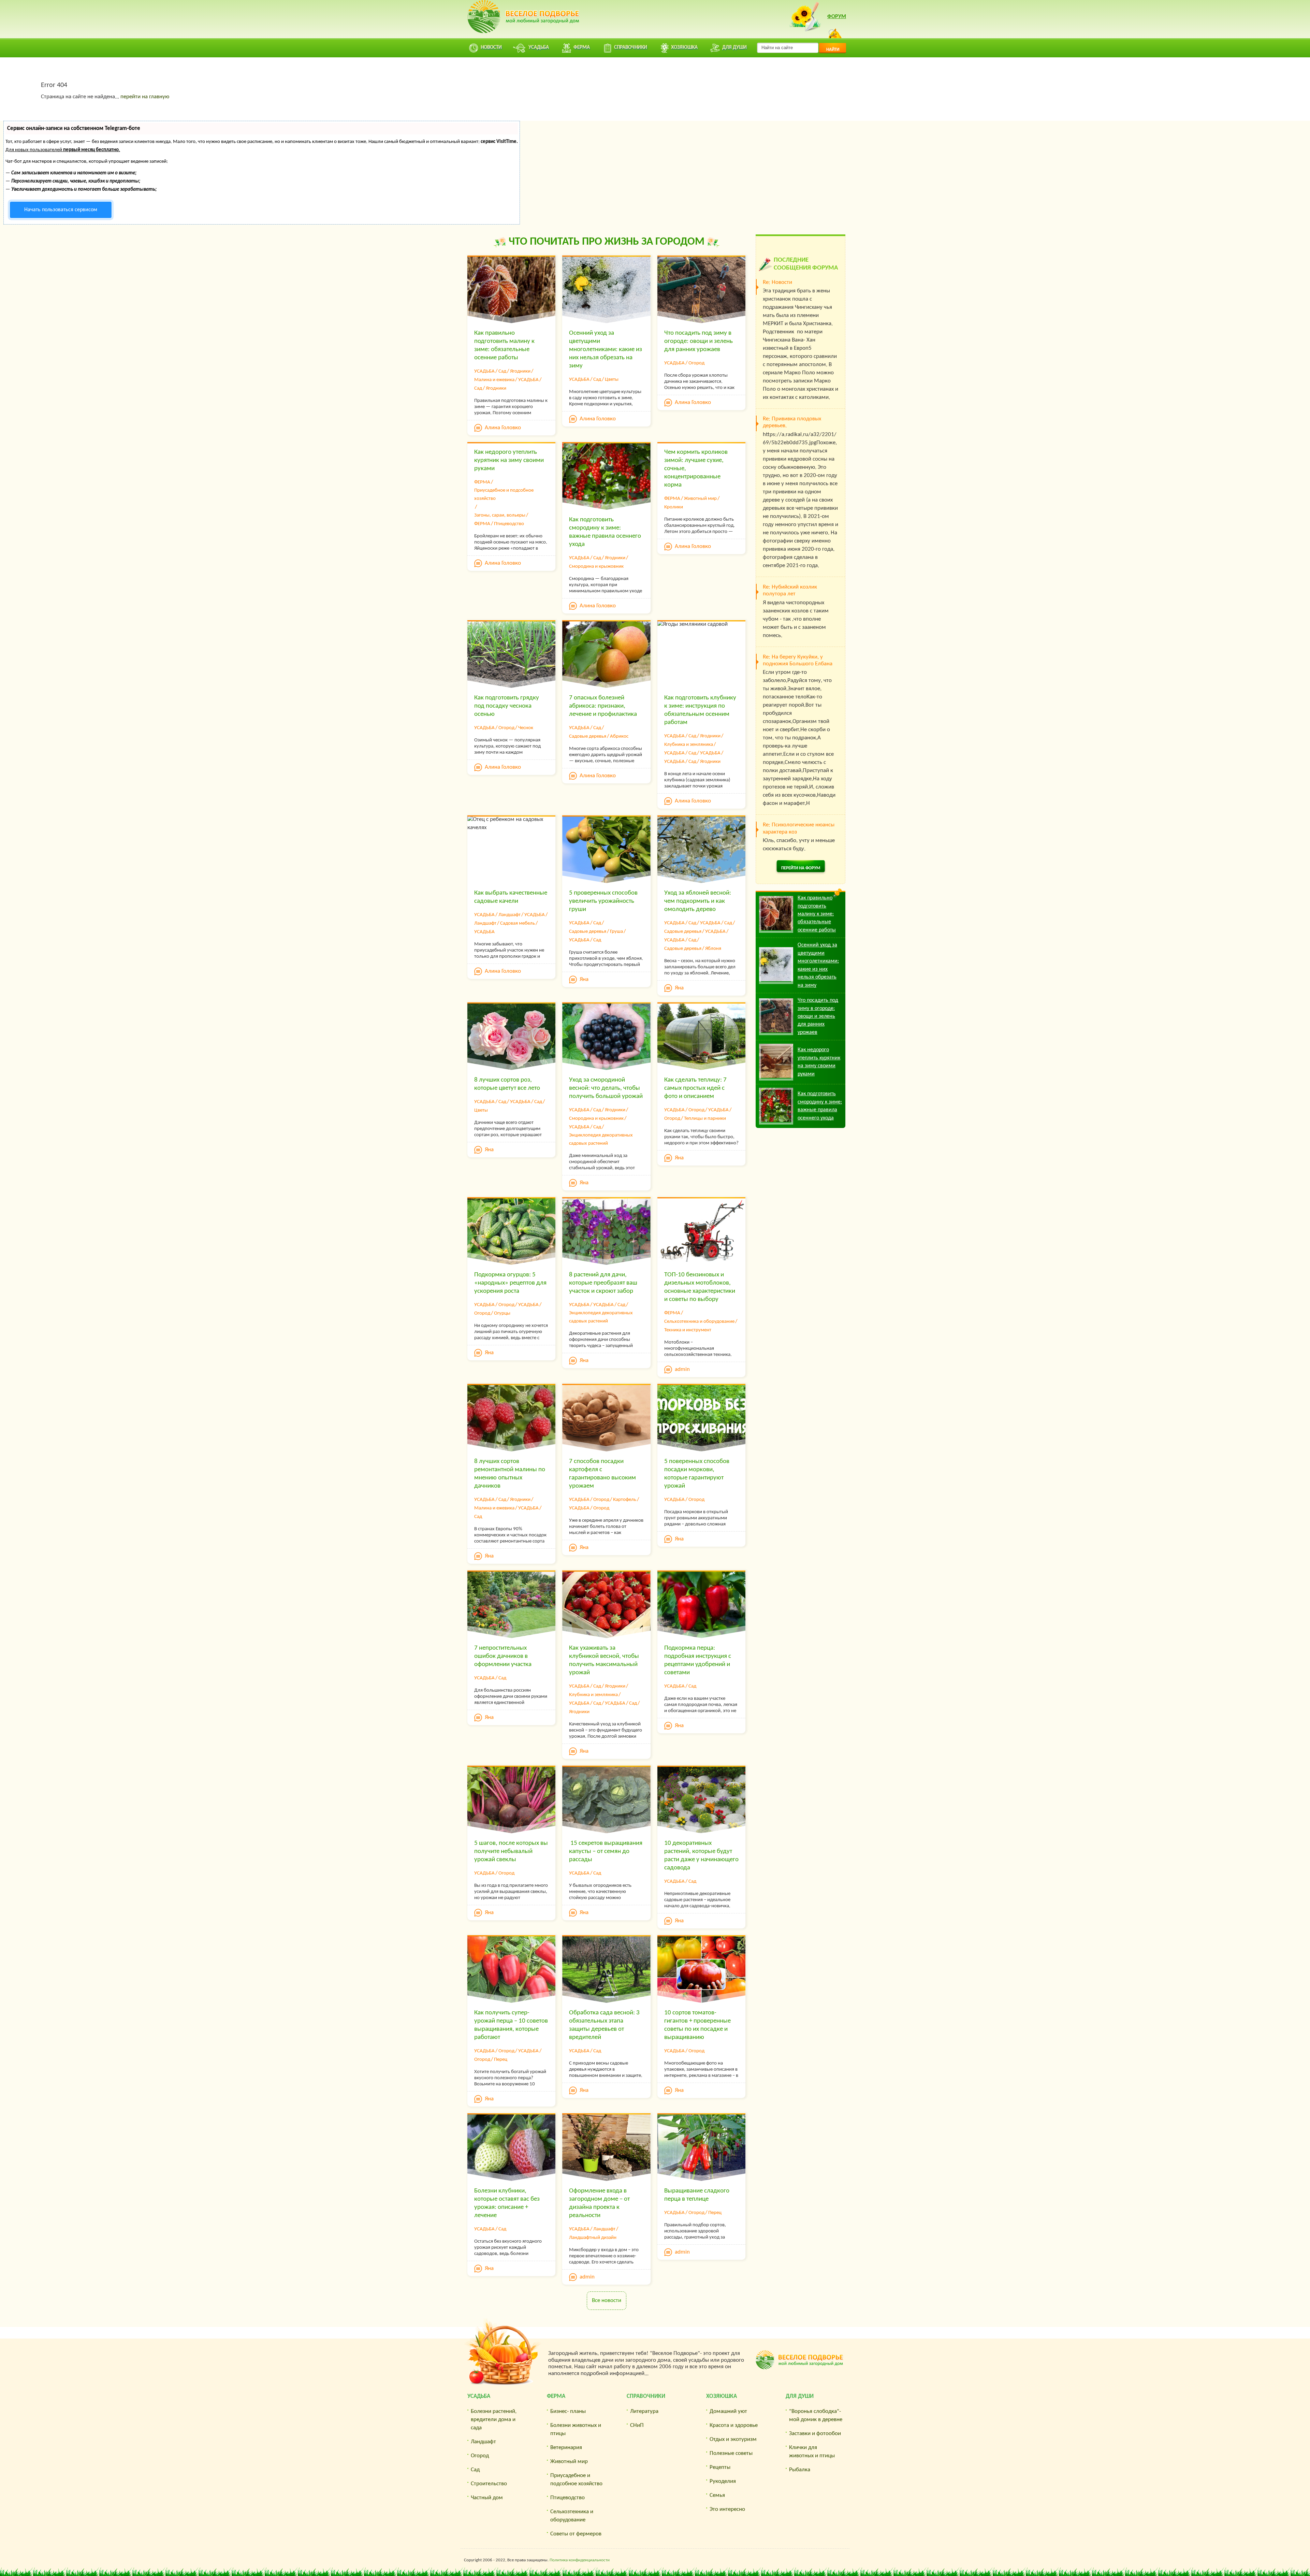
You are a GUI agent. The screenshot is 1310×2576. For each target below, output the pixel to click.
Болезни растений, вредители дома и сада (494, 2420)
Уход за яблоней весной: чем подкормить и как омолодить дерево (698, 901)
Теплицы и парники (705, 1119)
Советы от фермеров (576, 2534)
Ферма (556, 2396)
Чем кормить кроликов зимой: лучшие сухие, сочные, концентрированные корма (696, 469)
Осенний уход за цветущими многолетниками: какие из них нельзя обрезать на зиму (606, 350)
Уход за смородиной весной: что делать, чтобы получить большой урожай (606, 1088)
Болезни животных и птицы (576, 2429)
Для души (800, 2396)
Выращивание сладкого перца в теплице (697, 2195)
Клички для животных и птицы (812, 2452)
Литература (644, 2411)
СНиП (637, 2425)
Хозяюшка (722, 2396)
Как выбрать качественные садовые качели (511, 897)
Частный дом (487, 2498)
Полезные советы (731, 2453)
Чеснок (526, 728)
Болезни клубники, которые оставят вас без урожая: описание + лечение (507, 2203)
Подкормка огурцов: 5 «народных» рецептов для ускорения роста (510, 1283)
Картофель (625, 1500)
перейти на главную (145, 97)
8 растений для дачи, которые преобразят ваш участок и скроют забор (603, 1283)
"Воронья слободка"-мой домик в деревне (816, 2415)
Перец (501, 2060)
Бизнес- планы (568, 2411)
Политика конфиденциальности (580, 2560)
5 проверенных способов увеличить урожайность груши (603, 901)
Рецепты (720, 2467)
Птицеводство (509, 524)
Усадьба (479, 2396)
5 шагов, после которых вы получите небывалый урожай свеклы (511, 1851)
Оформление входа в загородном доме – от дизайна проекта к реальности (599, 2203)
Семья (717, 2495)
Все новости (607, 2300)
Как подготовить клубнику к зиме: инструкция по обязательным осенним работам (700, 710)
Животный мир (700, 499)
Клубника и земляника (689, 745)
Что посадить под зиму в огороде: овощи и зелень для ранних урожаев (698, 341)
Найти (833, 50)
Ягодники (520, 371)
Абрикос (619, 736)
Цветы (612, 380)
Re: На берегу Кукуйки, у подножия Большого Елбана (798, 660)
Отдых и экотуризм (733, 2439)
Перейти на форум (801, 868)
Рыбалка (800, 2470)
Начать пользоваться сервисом (61, 210)
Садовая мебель (518, 923)
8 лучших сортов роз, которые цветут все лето (507, 1084)
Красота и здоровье (734, 2425)
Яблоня (713, 949)
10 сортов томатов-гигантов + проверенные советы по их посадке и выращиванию (697, 2025)
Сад (502, 371)
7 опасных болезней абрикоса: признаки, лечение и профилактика (603, 706)
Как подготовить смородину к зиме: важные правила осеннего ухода (605, 532)
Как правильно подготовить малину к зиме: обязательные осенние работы (504, 345)
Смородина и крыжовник (596, 567)
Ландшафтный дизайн (593, 2238)
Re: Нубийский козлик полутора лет (790, 590)
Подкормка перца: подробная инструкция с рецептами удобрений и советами (698, 1660)
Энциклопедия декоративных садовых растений (601, 1139)
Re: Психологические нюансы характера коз (799, 828)
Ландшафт (510, 915)
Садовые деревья (588, 736)
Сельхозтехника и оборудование (699, 1322)
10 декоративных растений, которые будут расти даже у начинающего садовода (701, 1856)
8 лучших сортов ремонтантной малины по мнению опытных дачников (510, 1474)
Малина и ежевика (494, 380)
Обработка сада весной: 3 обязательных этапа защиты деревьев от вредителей (604, 2025)
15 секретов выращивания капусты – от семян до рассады (606, 1851)
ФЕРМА (482, 482)
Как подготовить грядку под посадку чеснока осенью (507, 706)
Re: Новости (777, 282)
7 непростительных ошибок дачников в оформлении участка (503, 1656)
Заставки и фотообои (815, 2434)
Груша (616, 932)
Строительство (489, 2484)
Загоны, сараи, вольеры (500, 515)
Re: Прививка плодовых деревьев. (792, 422)
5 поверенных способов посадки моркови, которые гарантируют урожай (697, 1474)
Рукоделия (723, 2481)
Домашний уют (728, 2411)
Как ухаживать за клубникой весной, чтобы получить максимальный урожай (604, 1660)
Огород (696, 363)
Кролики (674, 507)
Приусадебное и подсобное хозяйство (504, 495)
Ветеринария (566, 2448)
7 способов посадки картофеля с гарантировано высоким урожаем (602, 1474)
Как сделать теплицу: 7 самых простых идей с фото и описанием (695, 1088)
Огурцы (502, 1313)
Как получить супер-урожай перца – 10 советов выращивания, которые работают (511, 2025)
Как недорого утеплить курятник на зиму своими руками (509, 460)
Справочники (646, 2396)
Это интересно (727, 2509)
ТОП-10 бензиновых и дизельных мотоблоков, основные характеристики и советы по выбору (700, 1287)
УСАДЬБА (484, 371)
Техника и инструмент (688, 1330)
